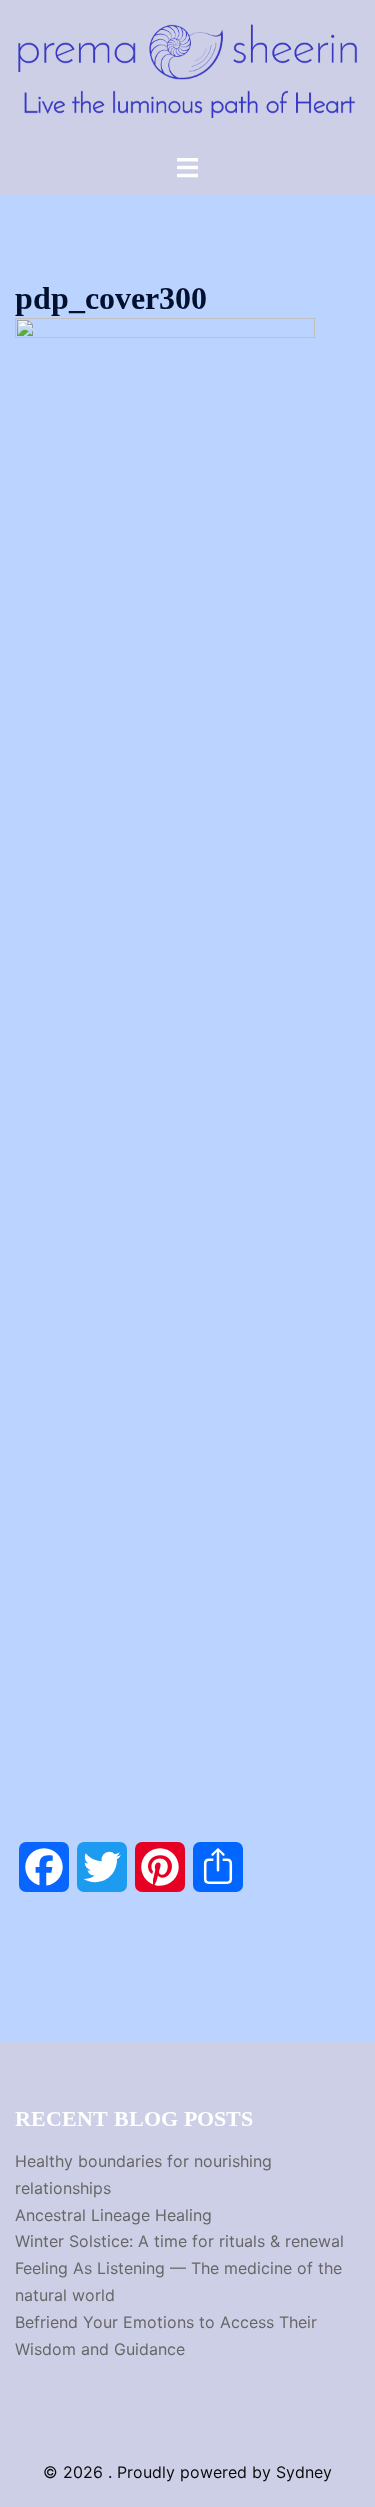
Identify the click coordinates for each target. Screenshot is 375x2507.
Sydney (304, 2472)
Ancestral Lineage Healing (113, 2215)
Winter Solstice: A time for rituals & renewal (179, 2241)
